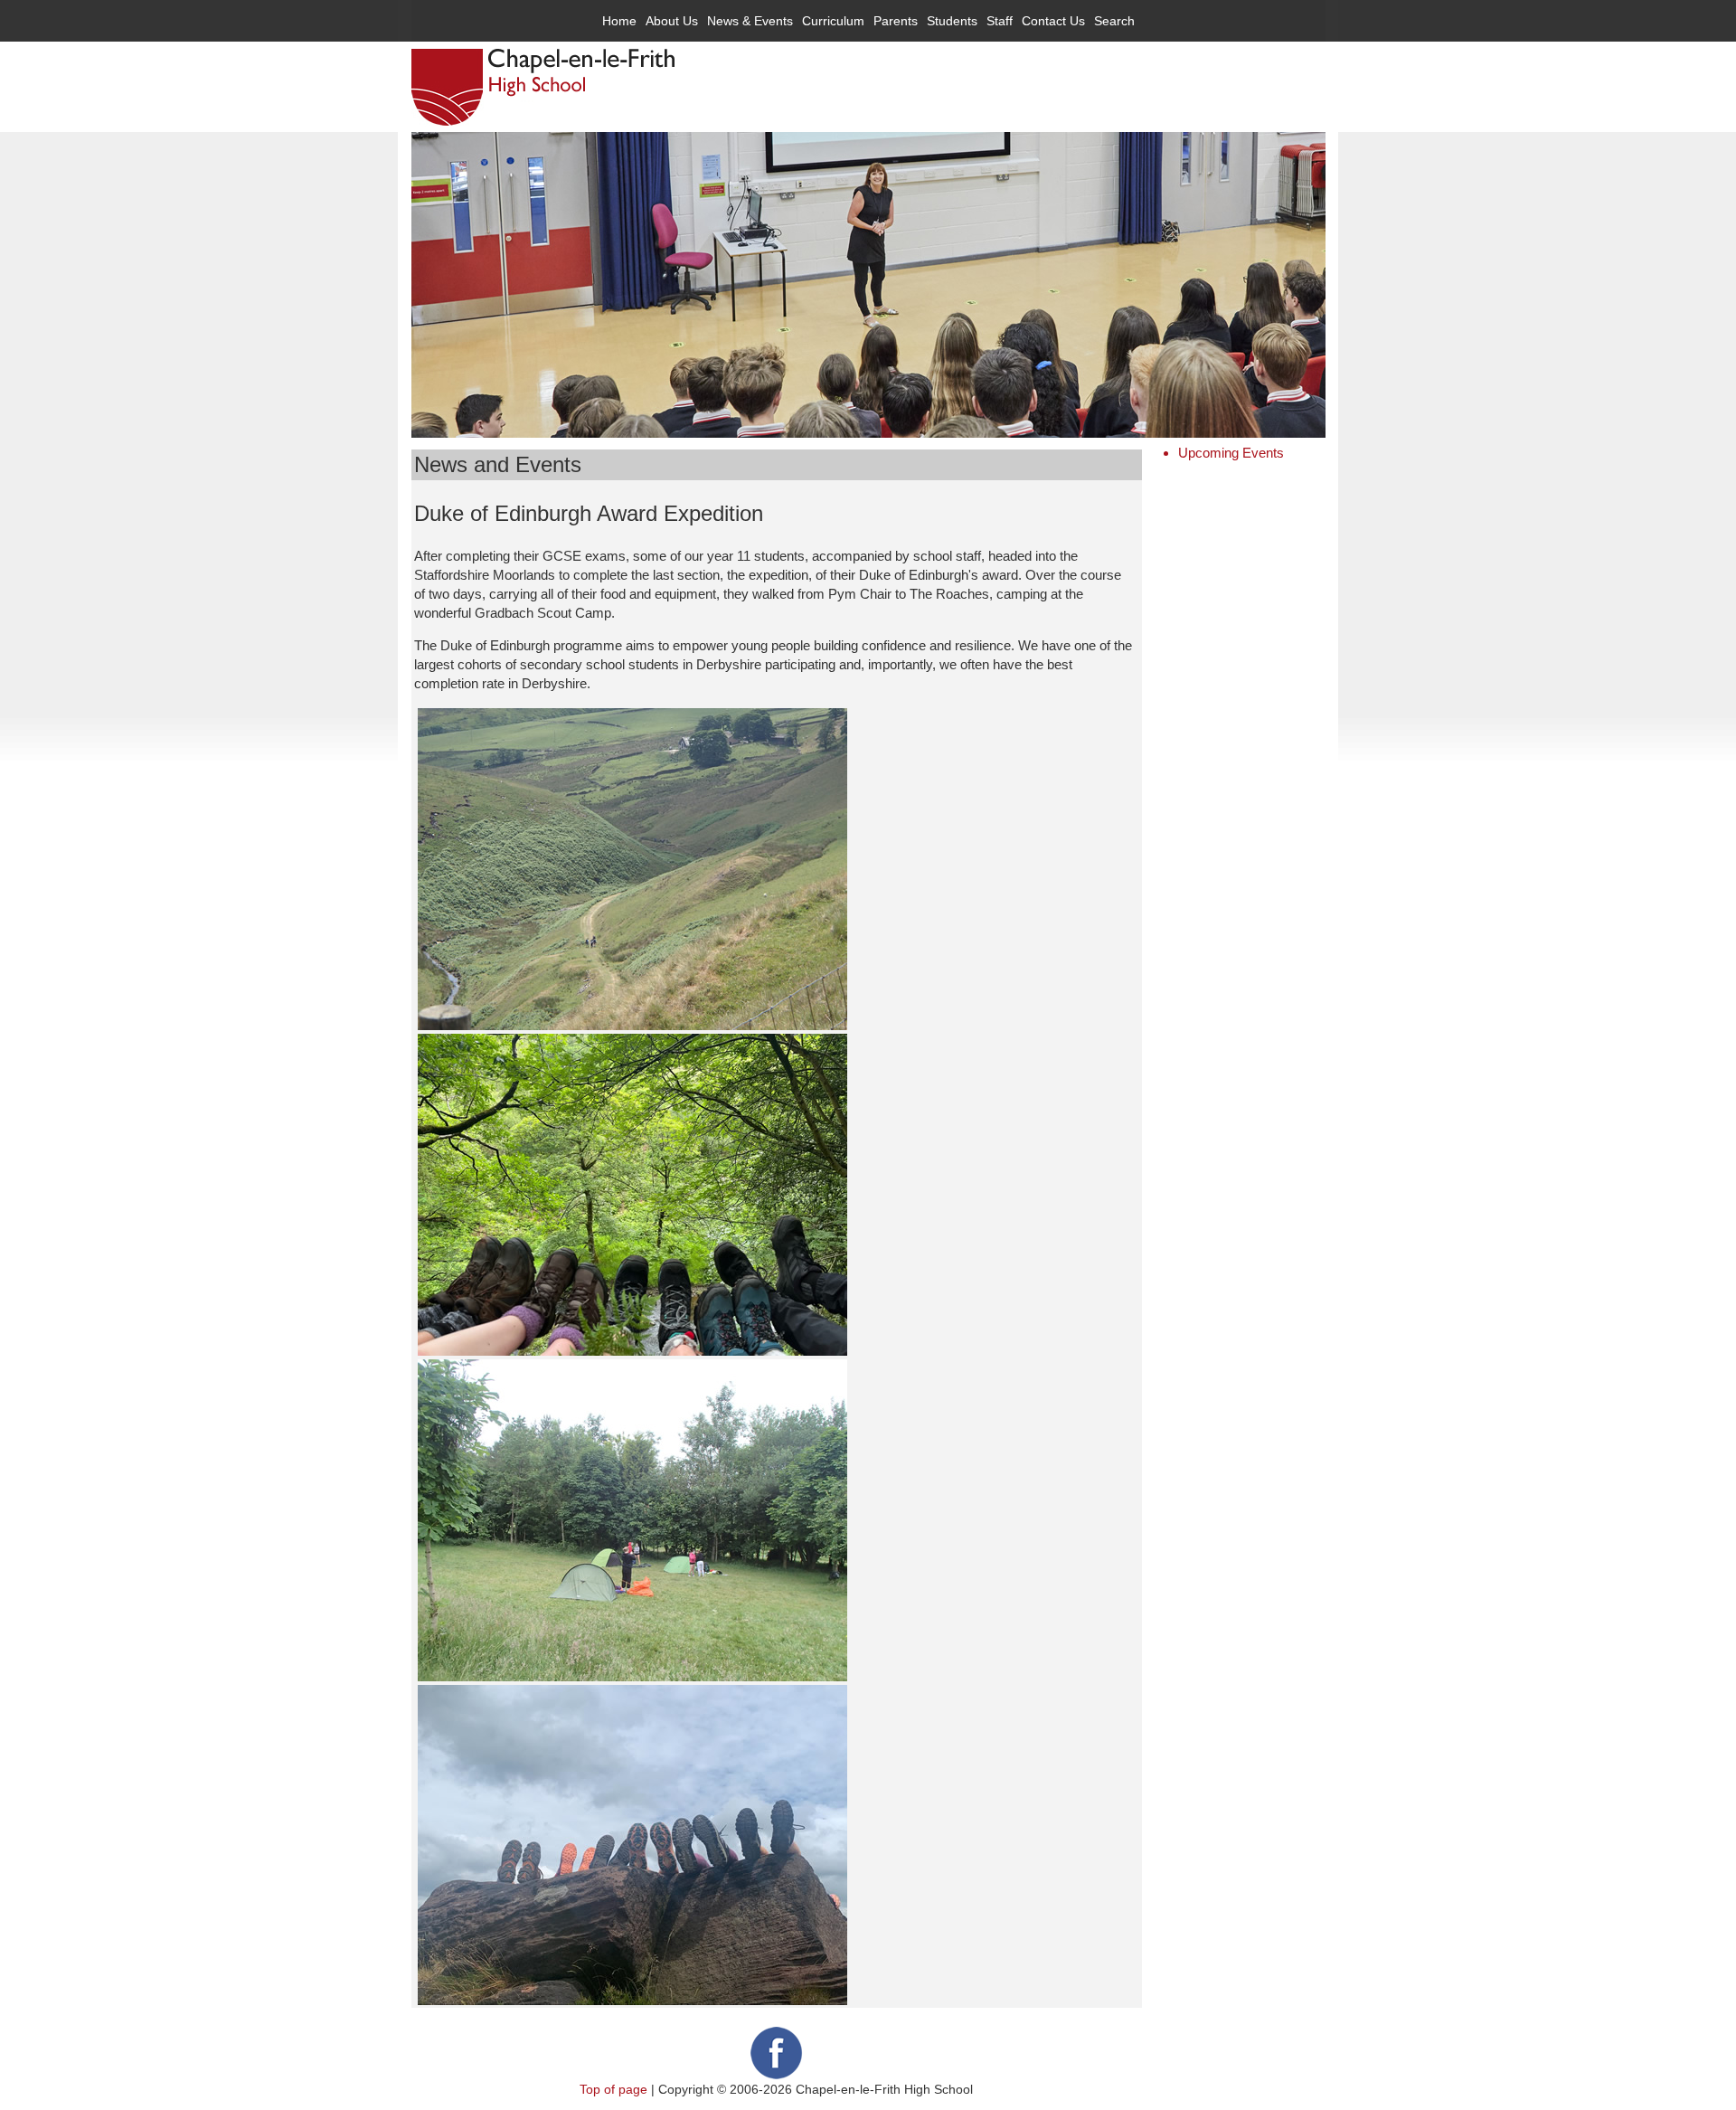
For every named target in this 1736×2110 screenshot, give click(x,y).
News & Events (750, 21)
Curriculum (833, 21)
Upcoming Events (1231, 453)
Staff (1000, 21)
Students (952, 21)
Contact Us (1053, 21)
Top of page (613, 2089)
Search (1114, 21)
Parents (896, 21)
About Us (672, 21)
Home (619, 21)
